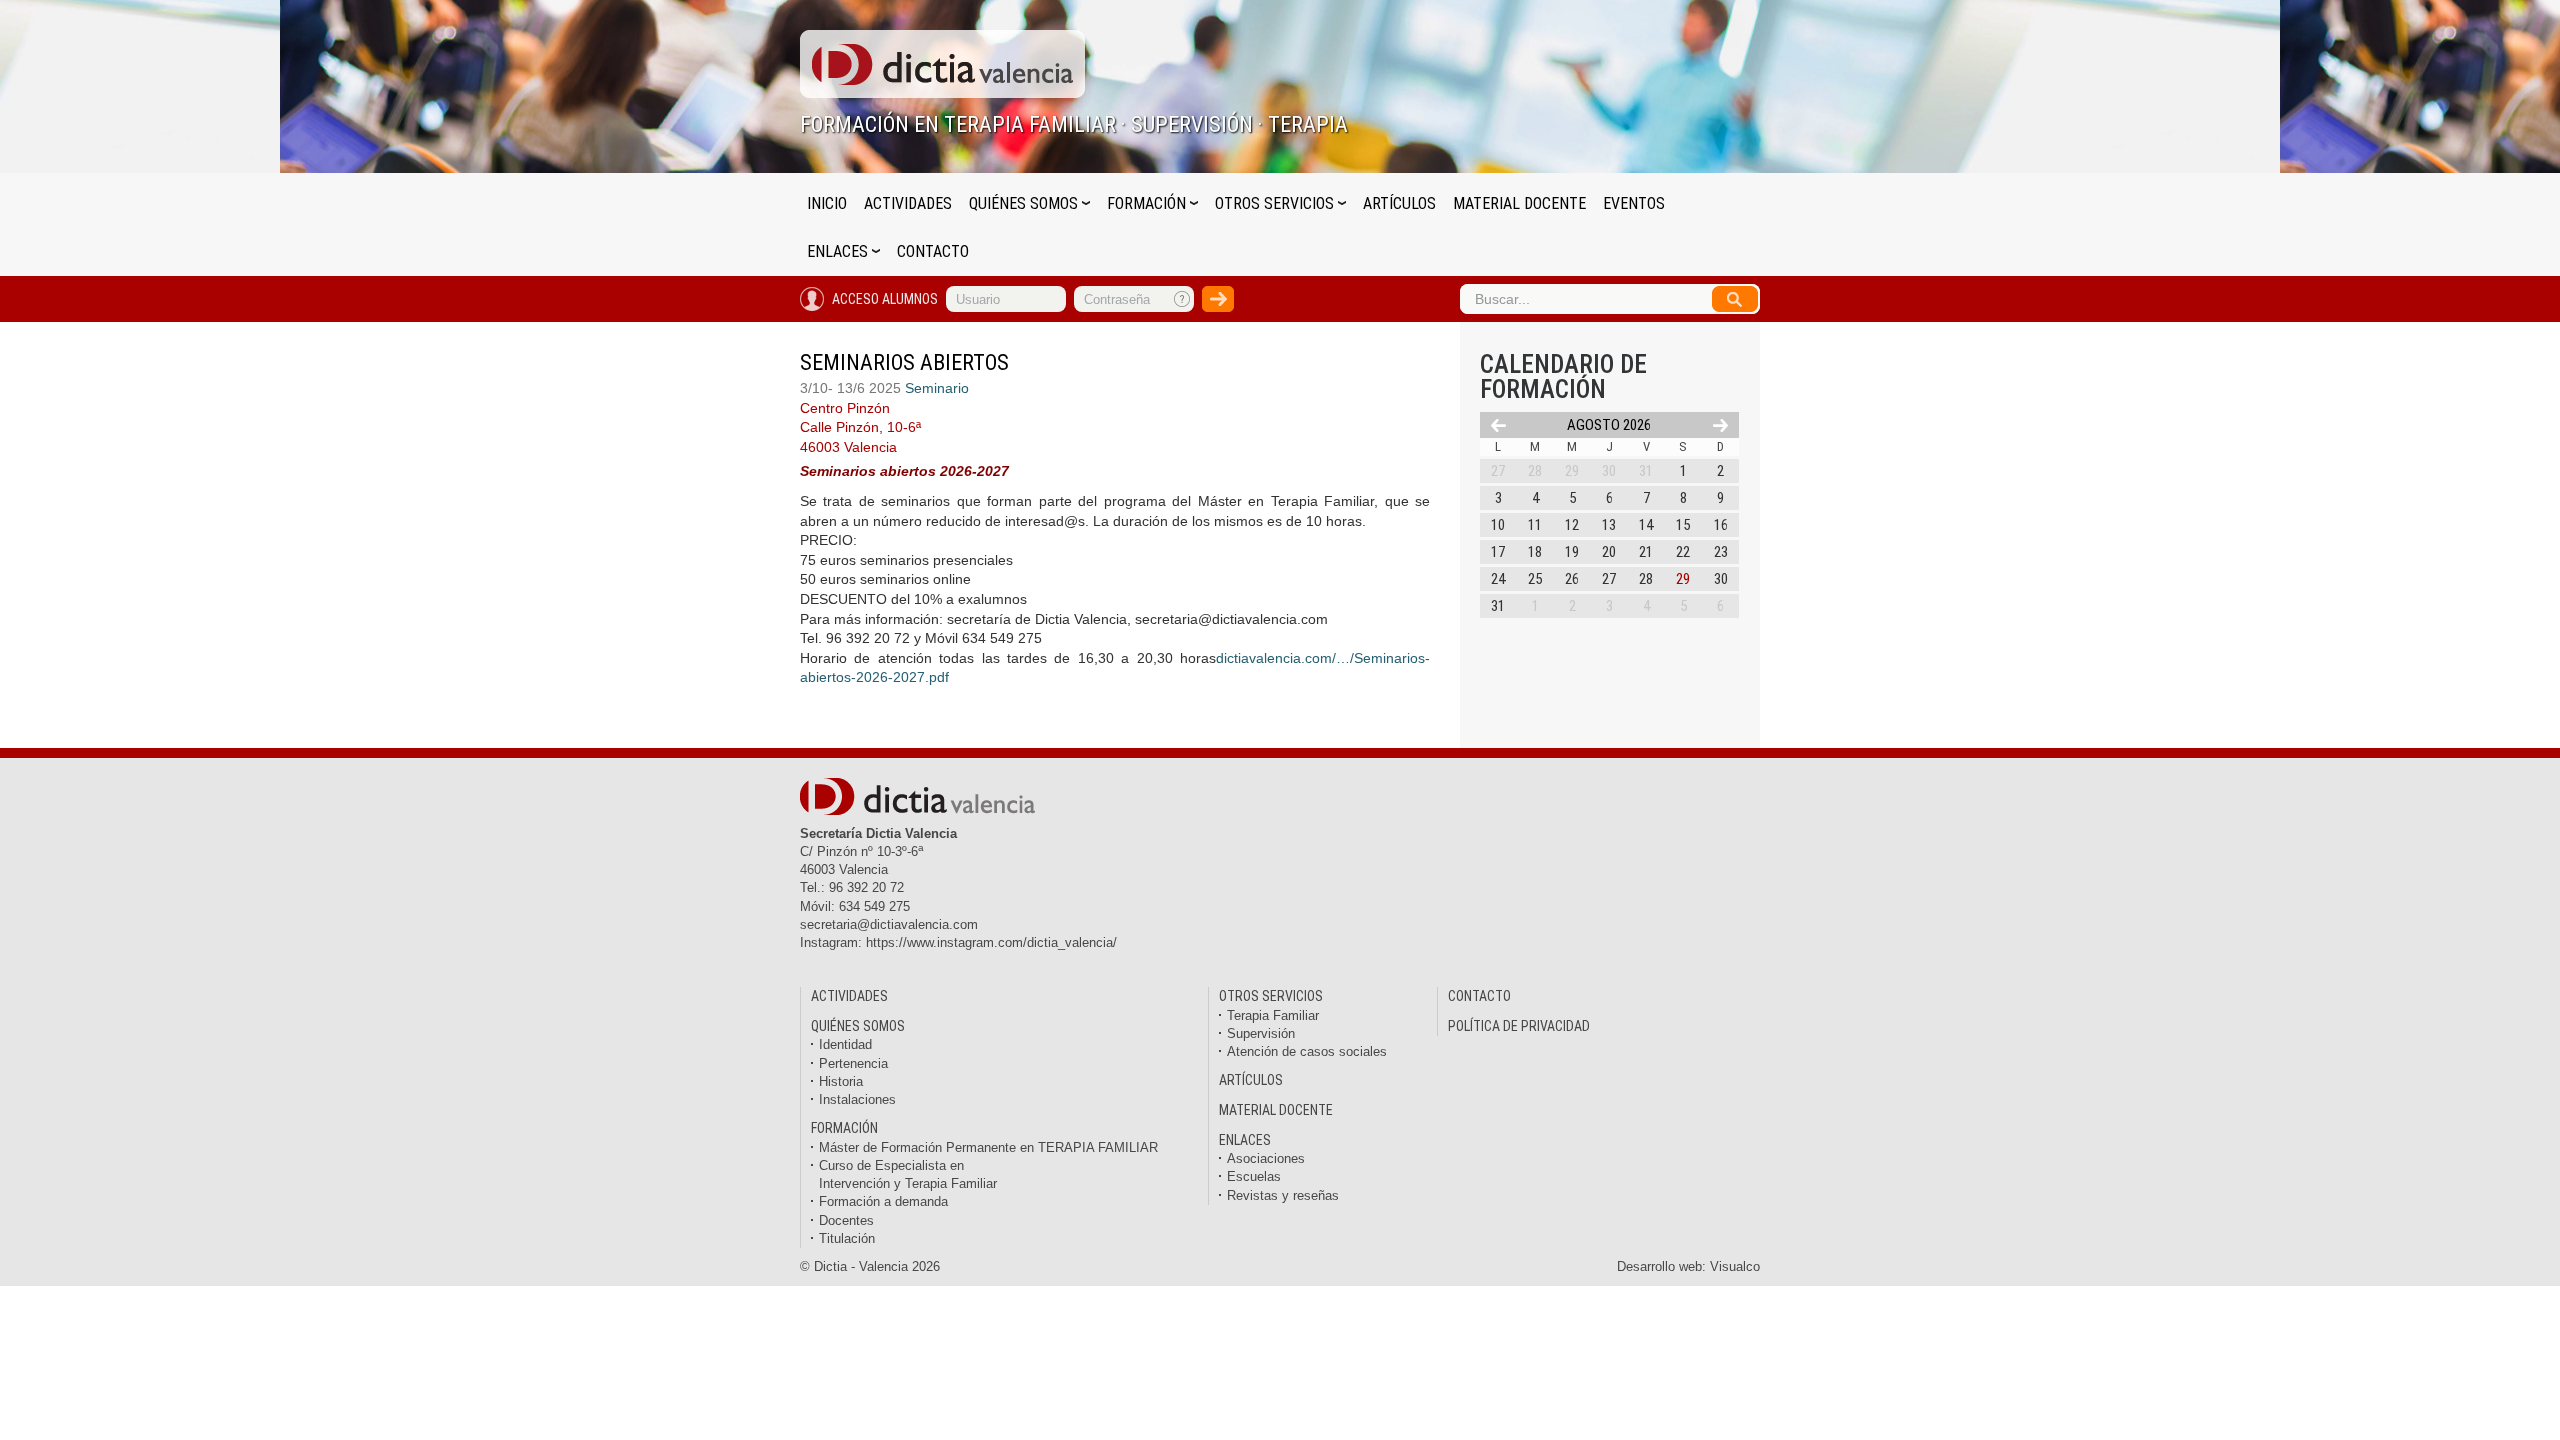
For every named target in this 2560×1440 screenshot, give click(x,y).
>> (1720, 425)
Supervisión (1261, 1033)
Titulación (847, 1238)
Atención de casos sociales (1307, 1051)
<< (1498, 425)
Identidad (845, 1044)
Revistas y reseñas (1283, 1195)
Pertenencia (853, 1063)
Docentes (846, 1220)
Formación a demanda (883, 1201)
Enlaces (839, 251)
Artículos (1399, 203)
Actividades (908, 203)
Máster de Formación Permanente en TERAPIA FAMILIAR (988, 1147)
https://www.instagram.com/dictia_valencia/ (991, 942)
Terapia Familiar (1273, 1015)
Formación (1148, 203)
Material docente (1519, 203)
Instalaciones (857, 1099)
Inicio (827, 203)
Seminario (937, 388)
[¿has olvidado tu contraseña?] (1183, 299)
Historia (841, 1081)
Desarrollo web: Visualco (1688, 1266)
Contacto (933, 251)
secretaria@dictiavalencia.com (889, 924)
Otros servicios (1276, 203)
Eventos (1634, 203)
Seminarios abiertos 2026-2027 (904, 471)
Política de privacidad (1519, 1026)
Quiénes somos (1025, 203)
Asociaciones (1266, 1158)
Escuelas (1254, 1176)
